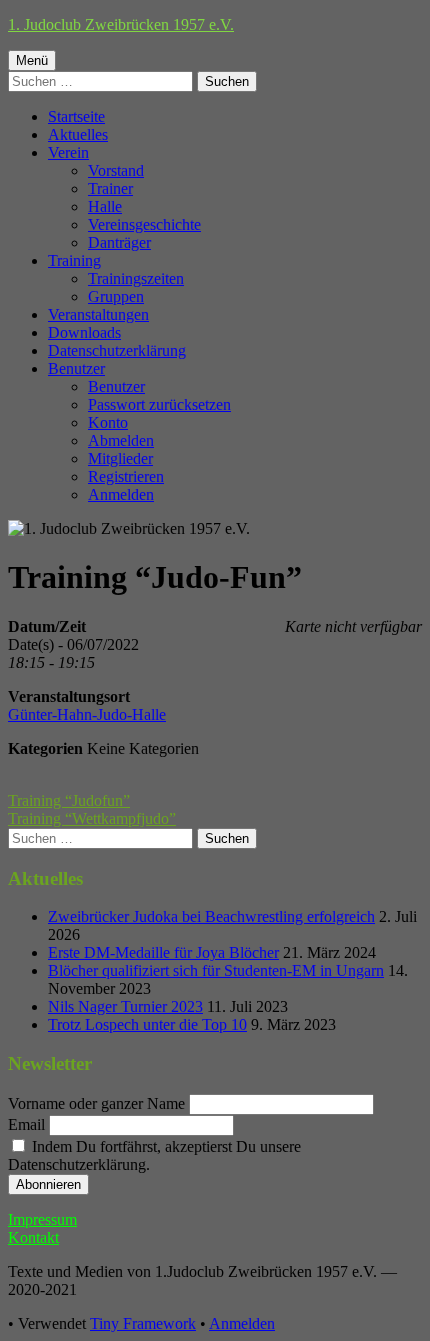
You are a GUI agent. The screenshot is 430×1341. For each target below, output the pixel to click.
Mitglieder (120, 458)
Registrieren (126, 476)
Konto (108, 422)
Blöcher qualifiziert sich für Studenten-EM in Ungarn (216, 970)
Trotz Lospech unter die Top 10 (147, 1024)
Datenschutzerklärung (117, 350)
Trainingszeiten (136, 278)
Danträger (119, 242)
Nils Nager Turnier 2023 (125, 1006)
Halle (105, 206)
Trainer (110, 188)
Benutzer (76, 368)
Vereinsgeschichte (144, 224)
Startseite (76, 116)
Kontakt (33, 1237)
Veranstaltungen (98, 314)
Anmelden (121, 494)
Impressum (42, 1219)
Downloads (84, 332)
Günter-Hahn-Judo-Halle (87, 714)
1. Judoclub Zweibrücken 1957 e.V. (121, 24)
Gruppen (116, 296)
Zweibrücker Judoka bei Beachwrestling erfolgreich (211, 916)
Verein (68, 152)
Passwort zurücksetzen (159, 404)
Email (26, 1124)
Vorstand (116, 170)
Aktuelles (78, 134)
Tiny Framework (143, 1323)
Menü (32, 60)
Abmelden (121, 440)
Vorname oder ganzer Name (96, 1103)
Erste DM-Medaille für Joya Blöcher (163, 952)
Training (74, 260)
